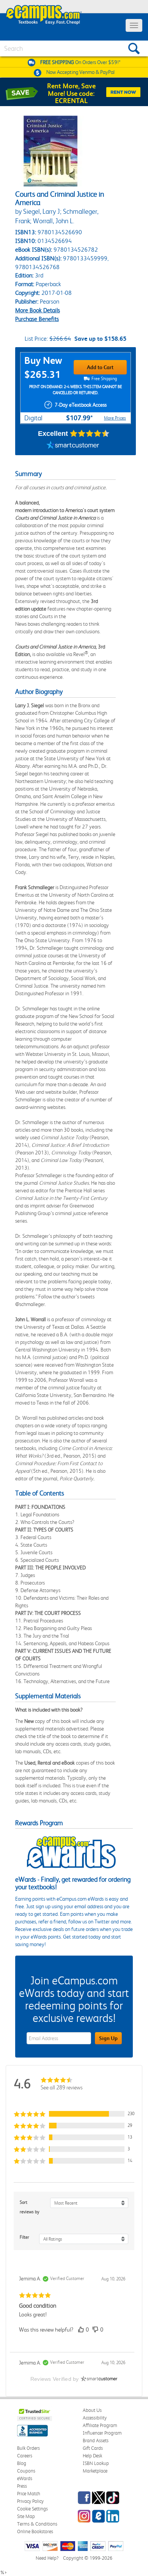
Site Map (26, 2516)
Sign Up (108, 2038)
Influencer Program (102, 2433)
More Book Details (38, 310)
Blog (22, 2463)
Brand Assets (96, 2441)
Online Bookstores (35, 2531)
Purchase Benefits (37, 319)
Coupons (26, 2471)
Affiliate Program (100, 2425)
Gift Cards (93, 2448)
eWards (25, 2478)
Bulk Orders (28, 2448)
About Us (92, 2410)
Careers (25, 2456)
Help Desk (92, 2456)
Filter (24, 2237)
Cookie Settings (32, 2509)
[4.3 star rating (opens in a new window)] (90, 434)
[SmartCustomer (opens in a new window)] (73, 446)
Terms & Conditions (37, 2524)
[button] (74, 2114)
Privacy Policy (30, 2501)
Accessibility (95, 2418)
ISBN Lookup (96, 2463)
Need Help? (47, 2558)
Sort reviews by (30, 2207)
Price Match (29, 2494)
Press (22, 2486)
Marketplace (95, 2471)
